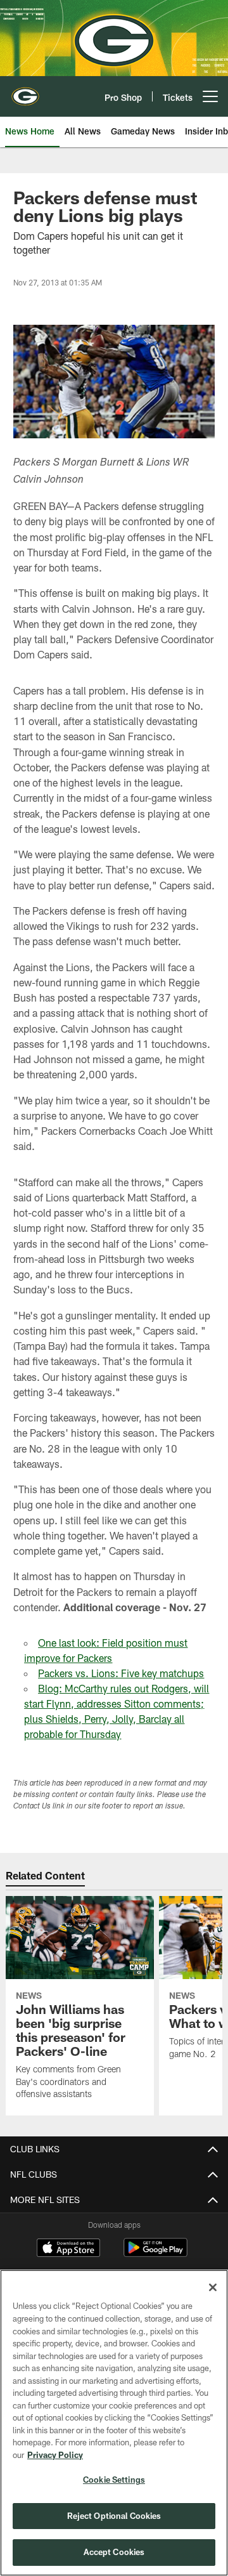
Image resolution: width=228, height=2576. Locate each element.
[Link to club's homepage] (25, 91)
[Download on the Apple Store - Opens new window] (68, 2249)
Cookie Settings (114, 2480)
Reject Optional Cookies (114, 2516)
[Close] (213, 2287)
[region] (114, 2423)
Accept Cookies (114, 2552)
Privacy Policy (55, 2455)
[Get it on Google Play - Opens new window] (155, 2254)
